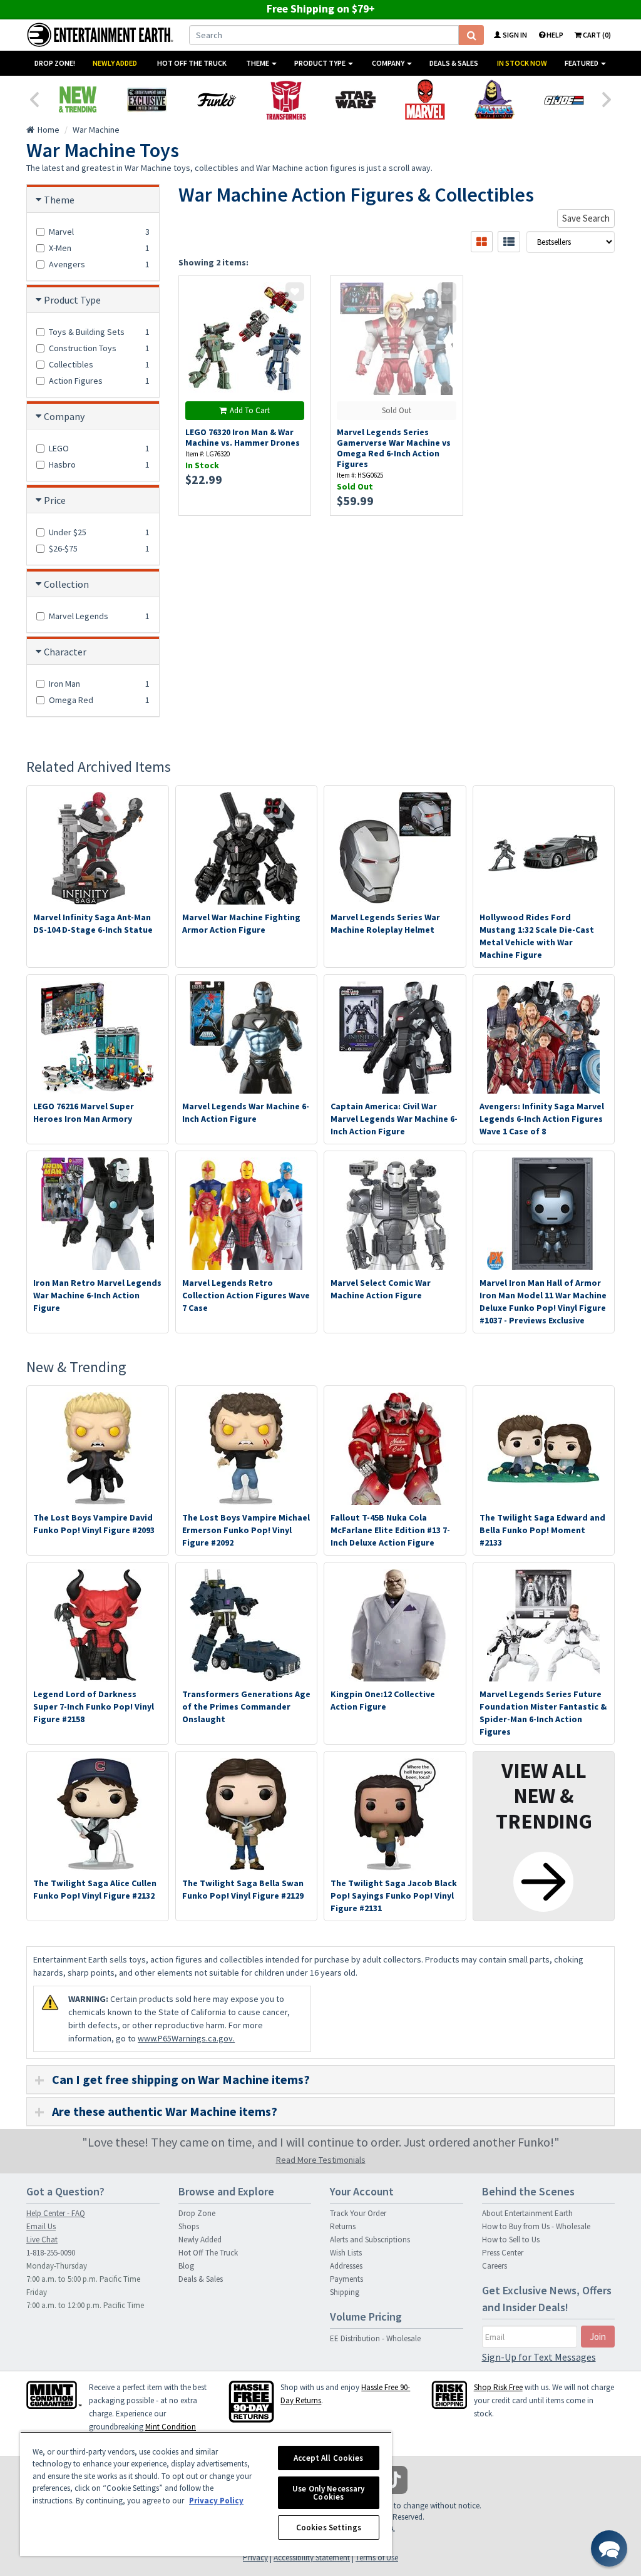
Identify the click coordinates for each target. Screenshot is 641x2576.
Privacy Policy (216, 2501)
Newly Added (115, 63)
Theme (258, 63)
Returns (343, 2226)
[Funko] (216, 100)
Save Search (586, 218)
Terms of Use (377, 2558)
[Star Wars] (355, 100)
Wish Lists (346, 2253)
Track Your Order (358, 2213)
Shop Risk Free (498, 2387)
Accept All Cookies (328, 2458)
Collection (66, 584)
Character (65, 652)
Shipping (345, 2292)
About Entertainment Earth (527, 2213)
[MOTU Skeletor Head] (494, 100)
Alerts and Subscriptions (370, 2240)
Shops (189, 2226)
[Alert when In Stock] (447, 314)
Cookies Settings (329, 2527)
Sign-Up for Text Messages (539, 2357)
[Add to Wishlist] (295, 292)
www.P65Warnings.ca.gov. (186, 2038)
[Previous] (34, 98)
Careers (495, 2266)
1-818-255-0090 (51, 2253)
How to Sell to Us (511, 2240)
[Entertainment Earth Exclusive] (147, 100)
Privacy (255, 2558)
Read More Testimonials (321, 2160)
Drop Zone (197, 2213)
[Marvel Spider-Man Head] (425, 100)
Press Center (503, 2253)
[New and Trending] (77, 100)
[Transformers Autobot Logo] (286, 100)
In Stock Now (522, 63)
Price (55, 500)
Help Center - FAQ (56, 2213)
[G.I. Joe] (564, 100)
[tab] (320, 2080)
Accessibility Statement (312, 2558)
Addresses (346, 2266)
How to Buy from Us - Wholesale (536, 2226)
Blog (186, 2266)
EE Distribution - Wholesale (375, 2338)
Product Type (320, 63)
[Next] (607, 98)
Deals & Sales (454, 63)
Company (389, 63)
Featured (582, 63)
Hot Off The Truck (192, 63)
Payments (346, 2279)
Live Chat (42, 2240)
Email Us (41, 2226)
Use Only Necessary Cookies (328, 2493)
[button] (609, 2548)
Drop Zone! (55, 63)
